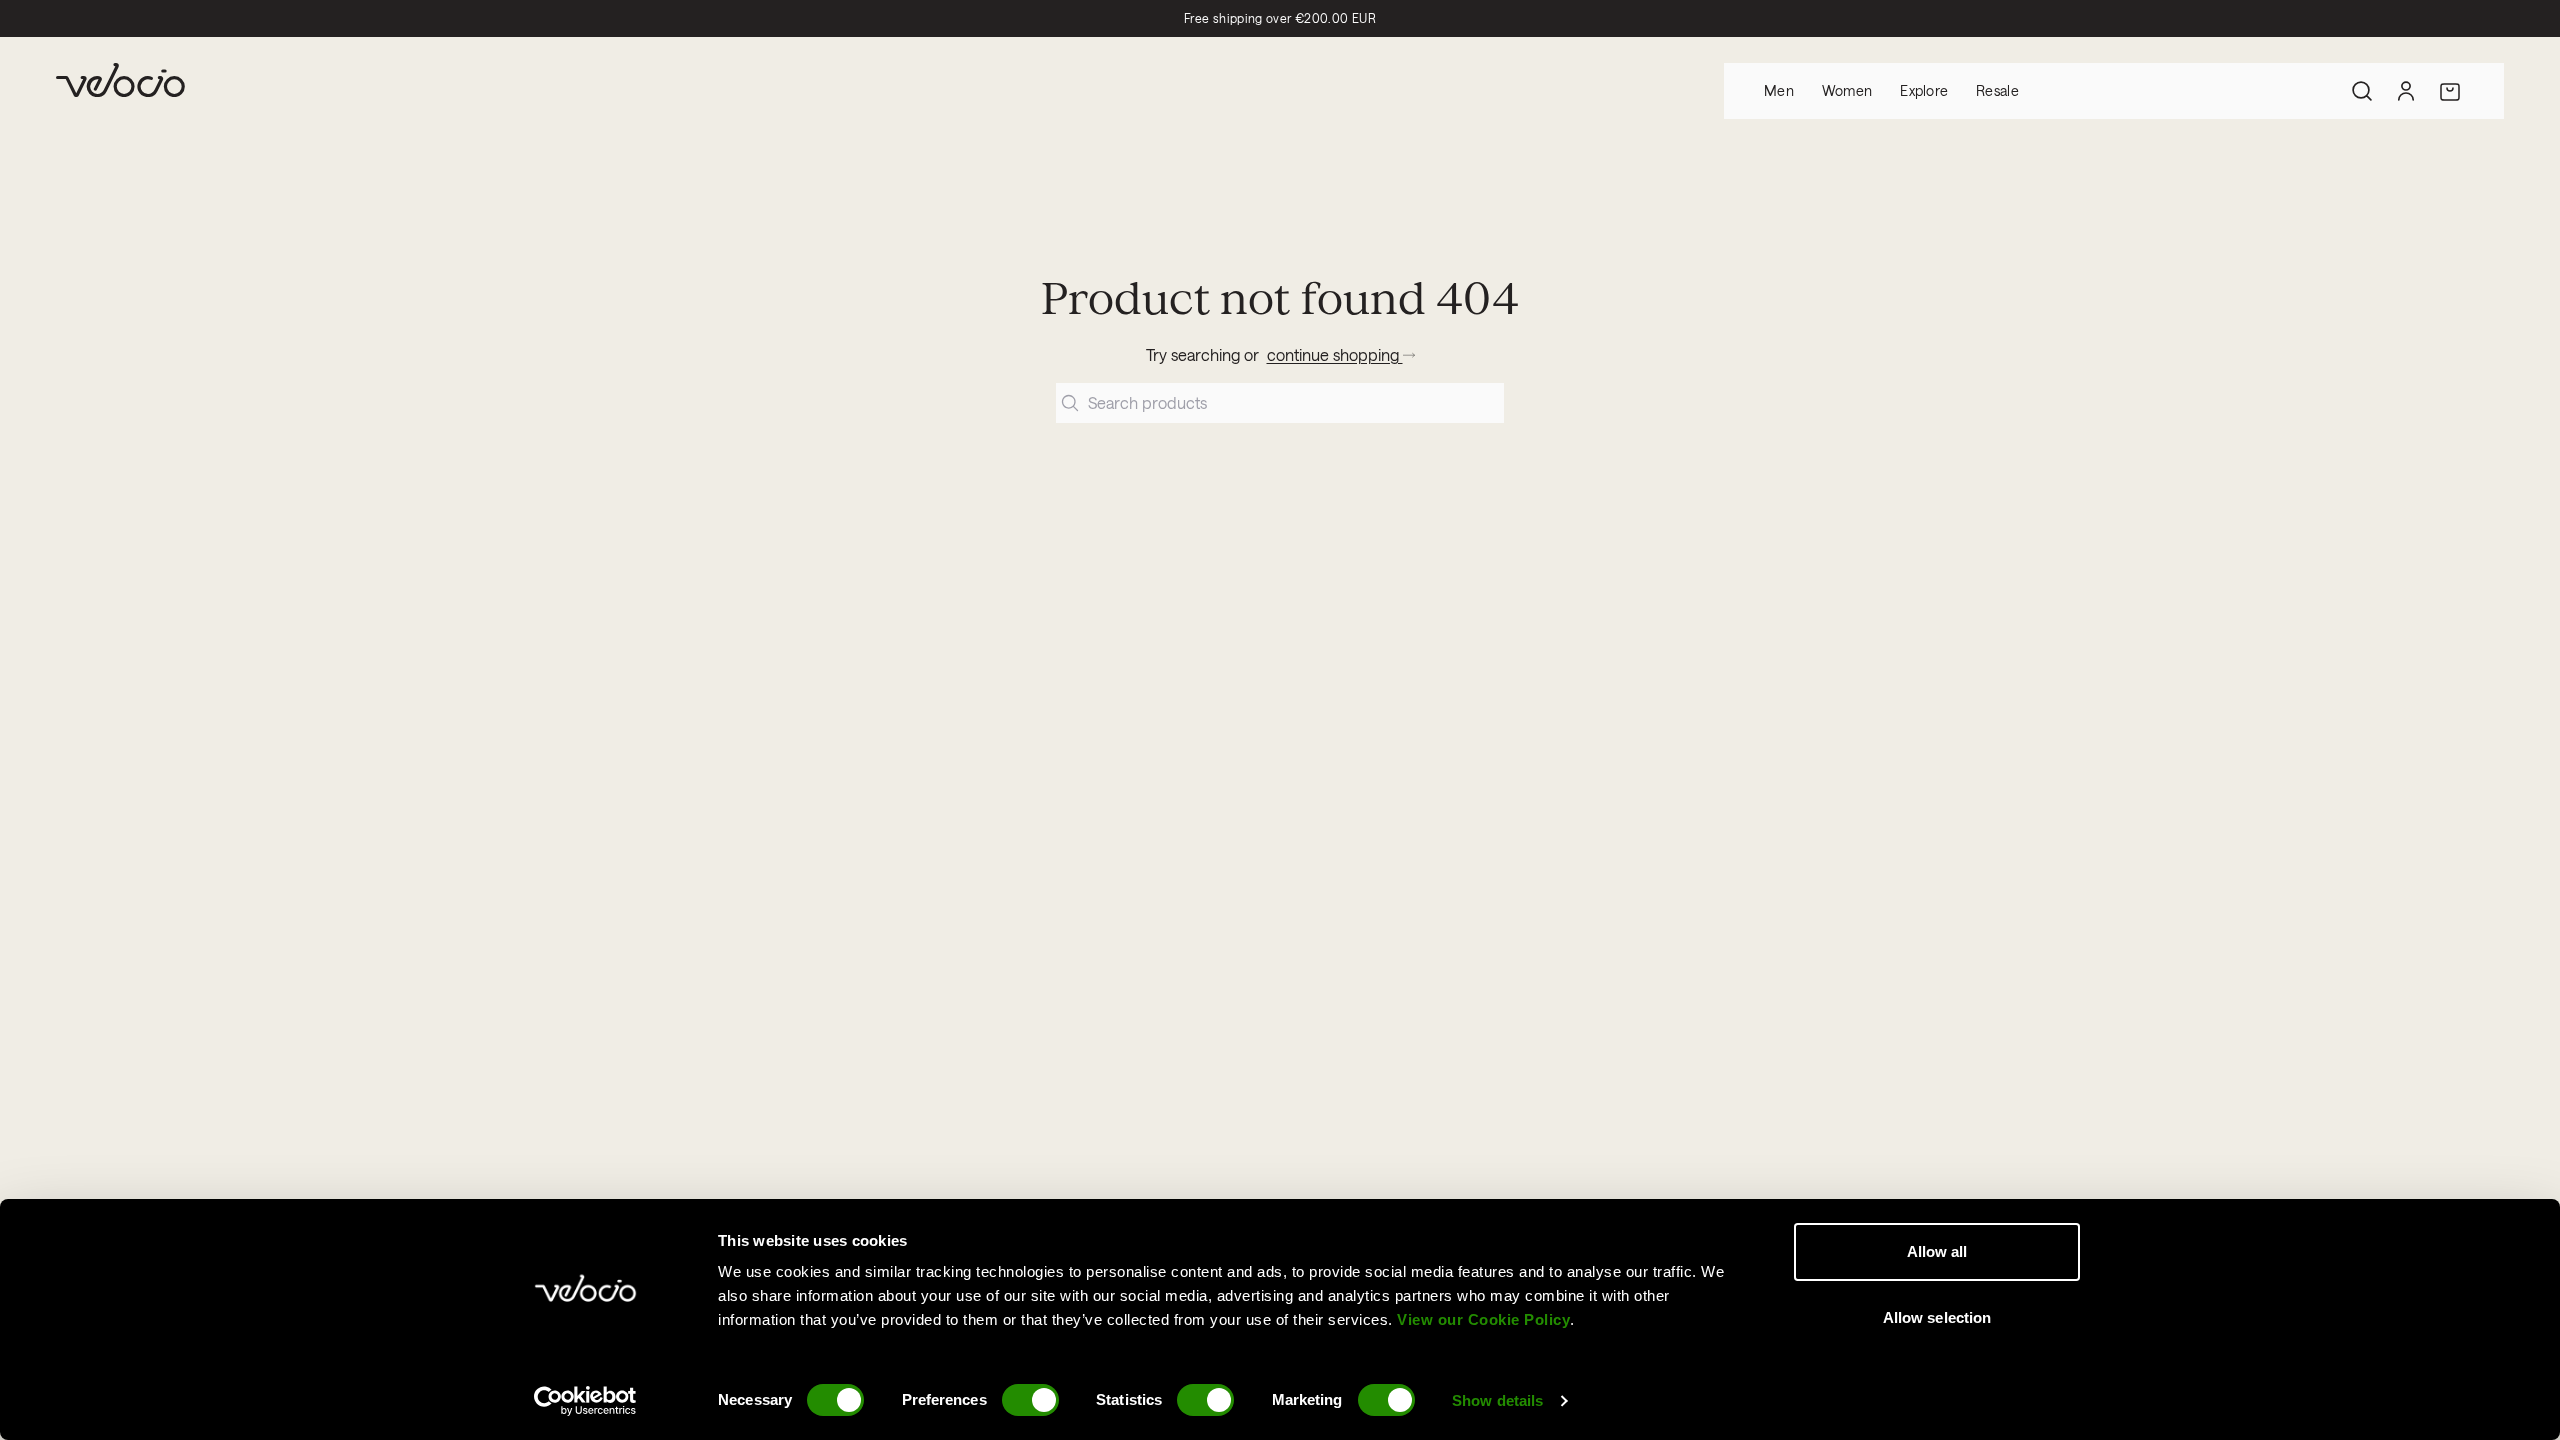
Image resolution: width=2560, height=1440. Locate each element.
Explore (1924, 90)
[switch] (1030, 1400)
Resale (1997, 90)
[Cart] (2450, 91)
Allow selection (1937, 1317)
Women (1847, 90)
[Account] (2406, 91)
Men (1779, 90)
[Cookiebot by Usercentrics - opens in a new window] (585, 1401)
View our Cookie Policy (1483, 1319)
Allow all (1937, 1251)
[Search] (2362, 91)
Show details (1497, 1400)
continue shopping (1335, 354)
